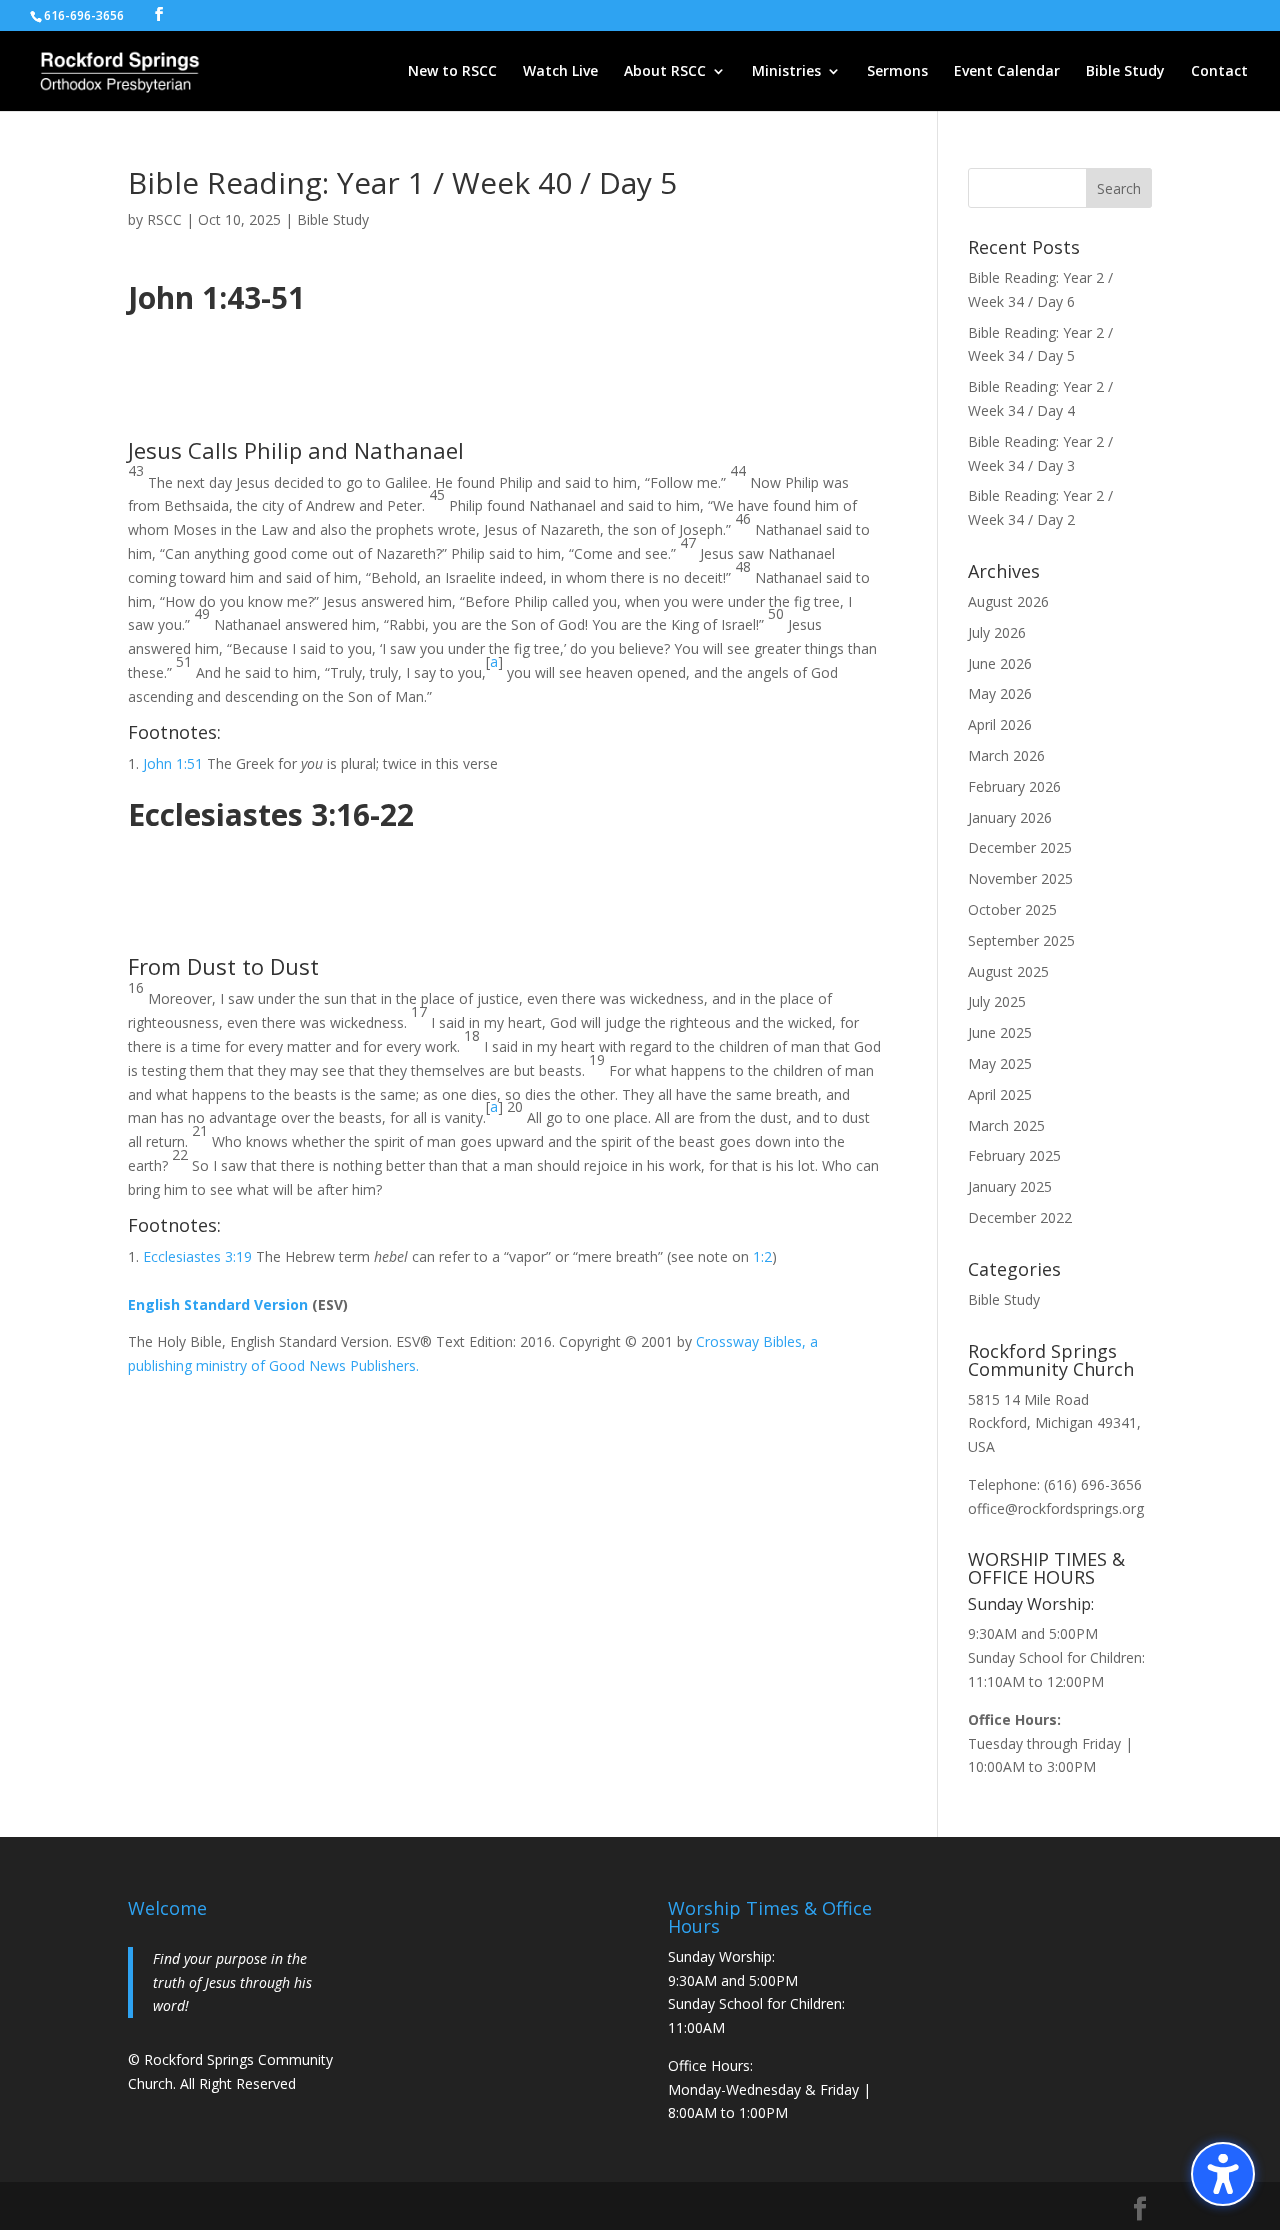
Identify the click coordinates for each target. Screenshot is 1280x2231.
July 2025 (997, 1001)
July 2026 (997, 632)
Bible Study (1125, 72)
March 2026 (1006, 755)
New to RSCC (452, 72)
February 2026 (1014, 786)
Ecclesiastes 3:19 (197, 1256)
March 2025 (1006, 1125)
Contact (1219, 72)
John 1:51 (173, 763)
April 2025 (1000, 1094)
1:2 (762, 1256)
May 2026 (1000, 693)
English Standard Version (218, 1304)
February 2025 (1014, 1155)
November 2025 (1020, 878)
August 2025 (1008, 971)
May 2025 (1000, 1063)
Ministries (786, 72)
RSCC (164, 219)
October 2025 (1012, 909)
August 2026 (1008, 601)
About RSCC (665, 72)
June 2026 (1000, 663)
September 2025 (1021, 940)
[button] (1223, 2174)
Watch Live (560, 72)
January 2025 (1010, 1186)
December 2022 (1020, 1217)
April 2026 (1000, 724)
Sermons (897, 72)
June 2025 (1000, 1032)
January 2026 (1010, 817)
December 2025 (1020, 847)
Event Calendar (1007, 72)
